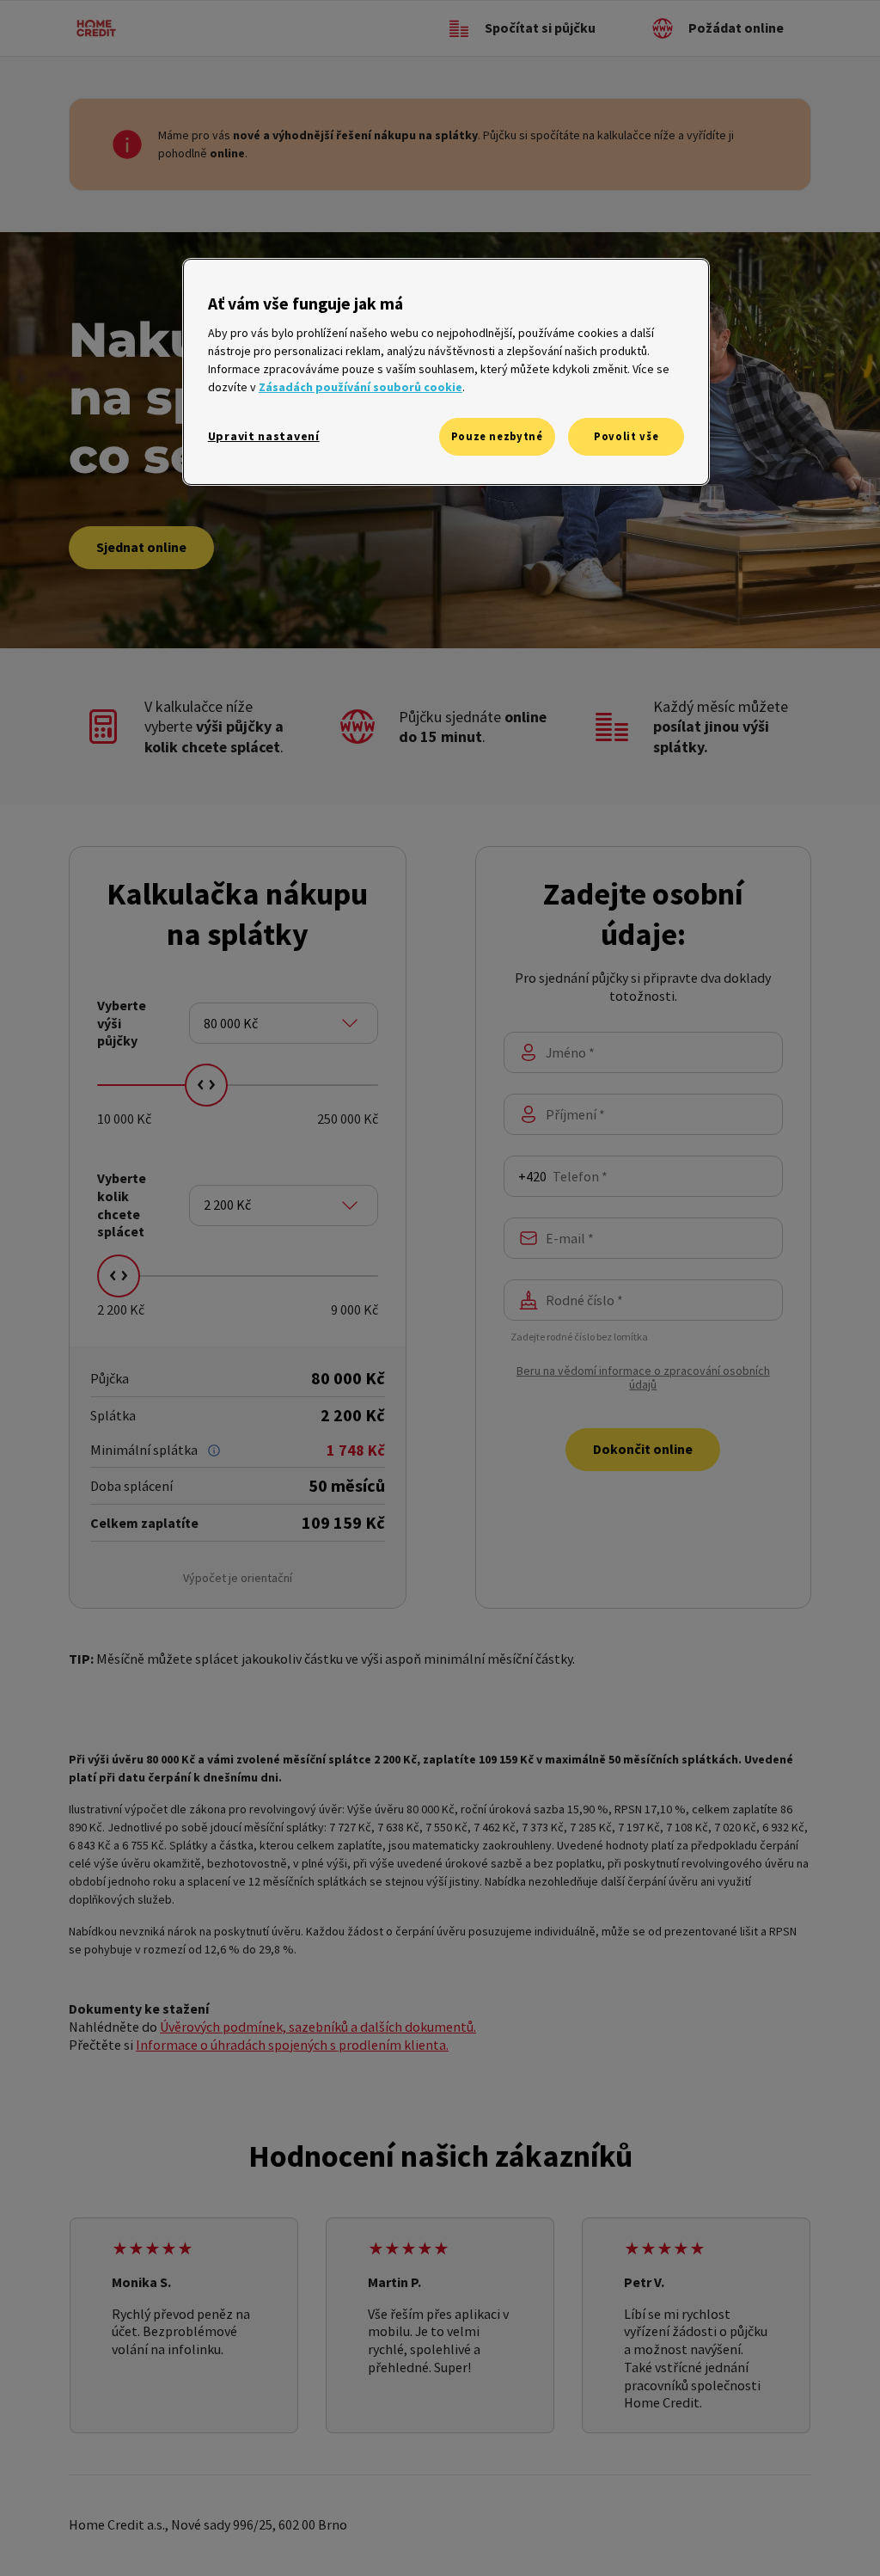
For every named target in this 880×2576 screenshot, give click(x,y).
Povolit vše (626, 436)
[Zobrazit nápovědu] (214, 1451)
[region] (446, 372)
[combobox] (284, 1023)
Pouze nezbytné (497, 436)
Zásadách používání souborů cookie (361, 387)
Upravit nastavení (264, 436)
